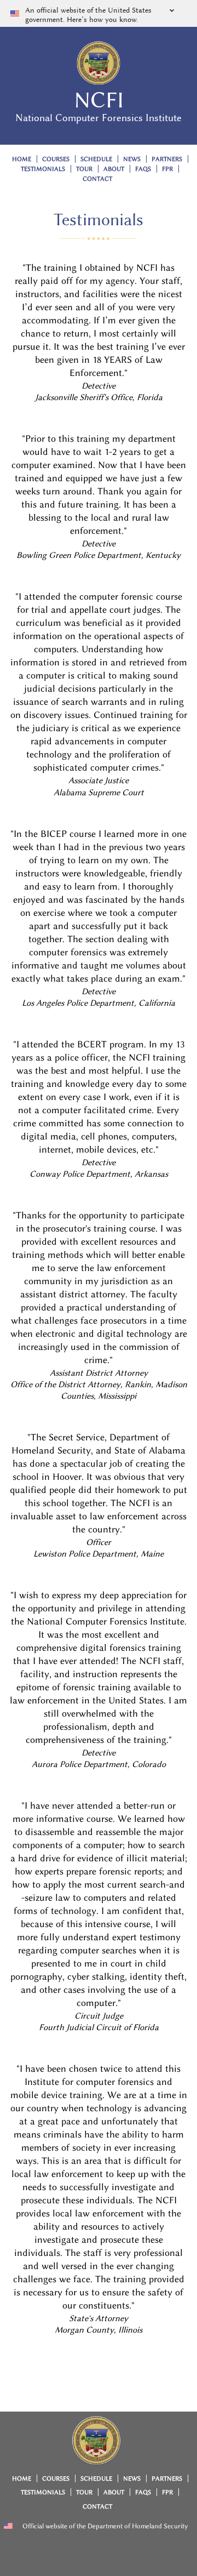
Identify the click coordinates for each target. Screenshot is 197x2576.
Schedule (96, 159)
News (132, 159)
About (114, 169)
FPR (167, 169)
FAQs (143, 169)
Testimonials (43, 169)
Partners (167, 159)
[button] (99, 13)
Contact (97, 179)
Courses (56, 159)
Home (22, 159)
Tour (84, 169)
